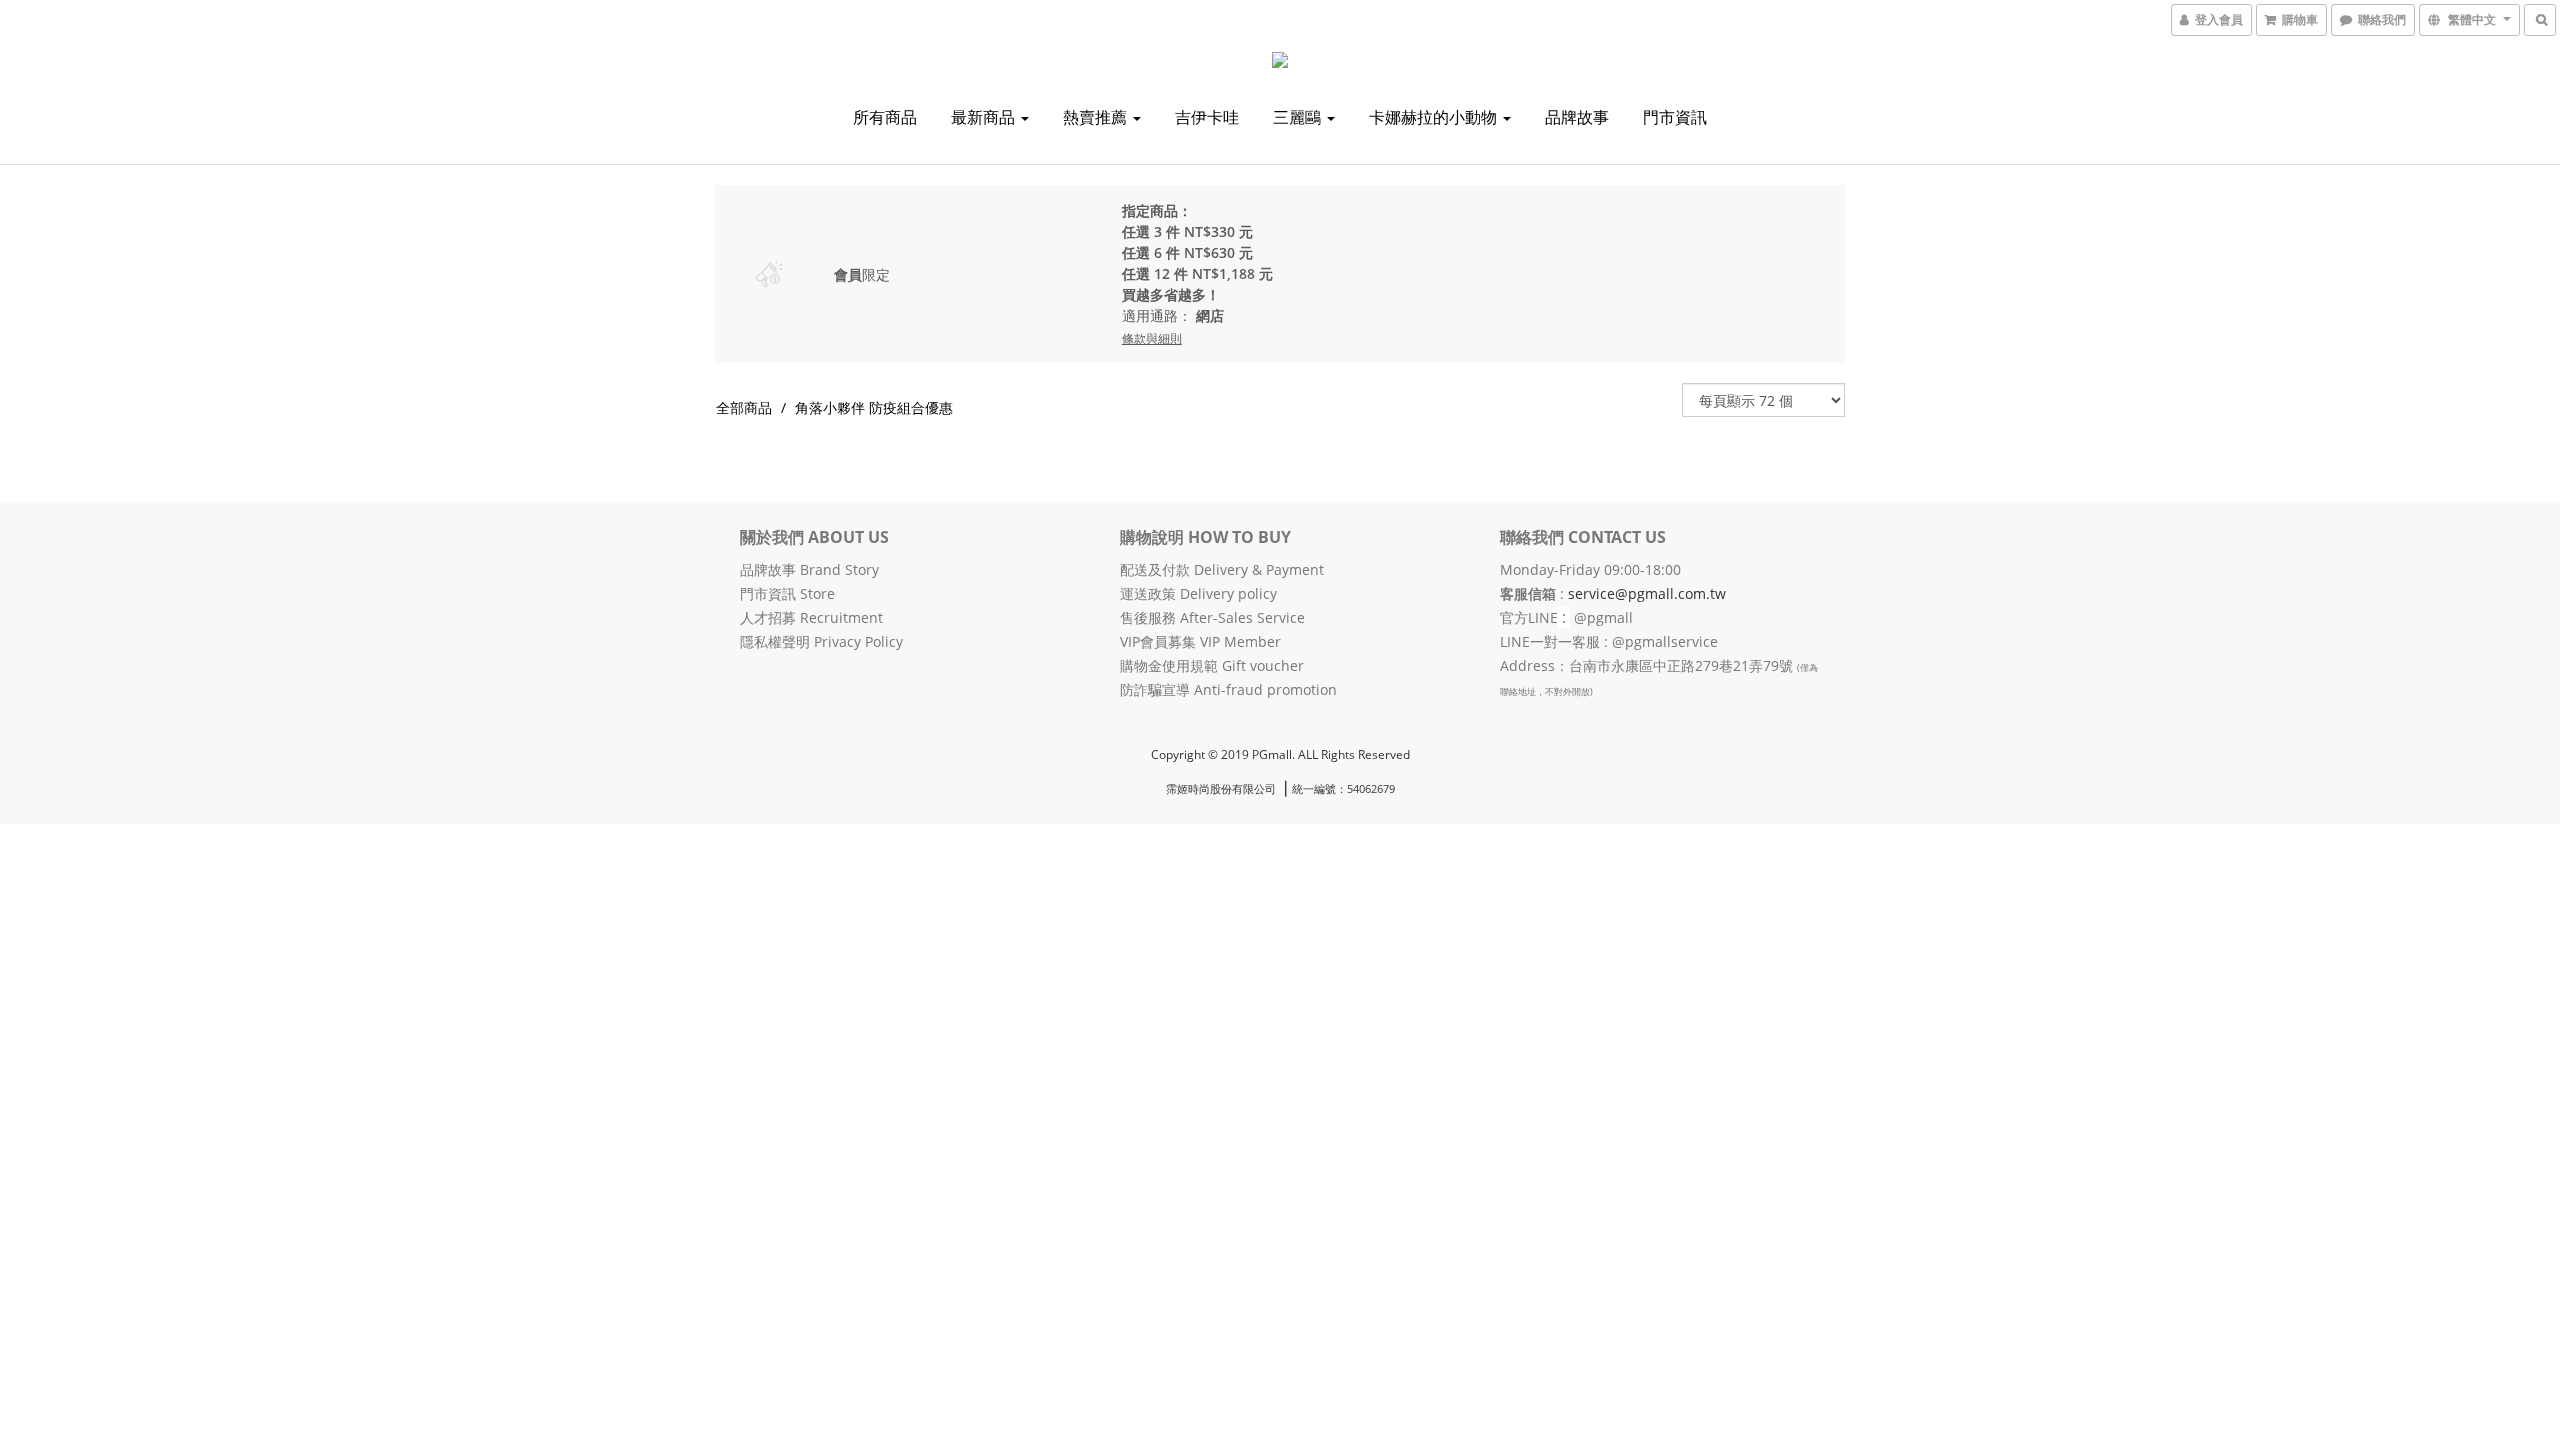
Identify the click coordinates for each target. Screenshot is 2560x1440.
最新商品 (985, 117)
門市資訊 (1675, 117)
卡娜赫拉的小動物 (1435, 117)
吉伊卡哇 (1207, 117)
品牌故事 (1577, 117)
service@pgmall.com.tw (1647, 593)
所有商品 (885, 117)
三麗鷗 (1299, 117)
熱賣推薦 (1097, 117)
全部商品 (744, 407)
